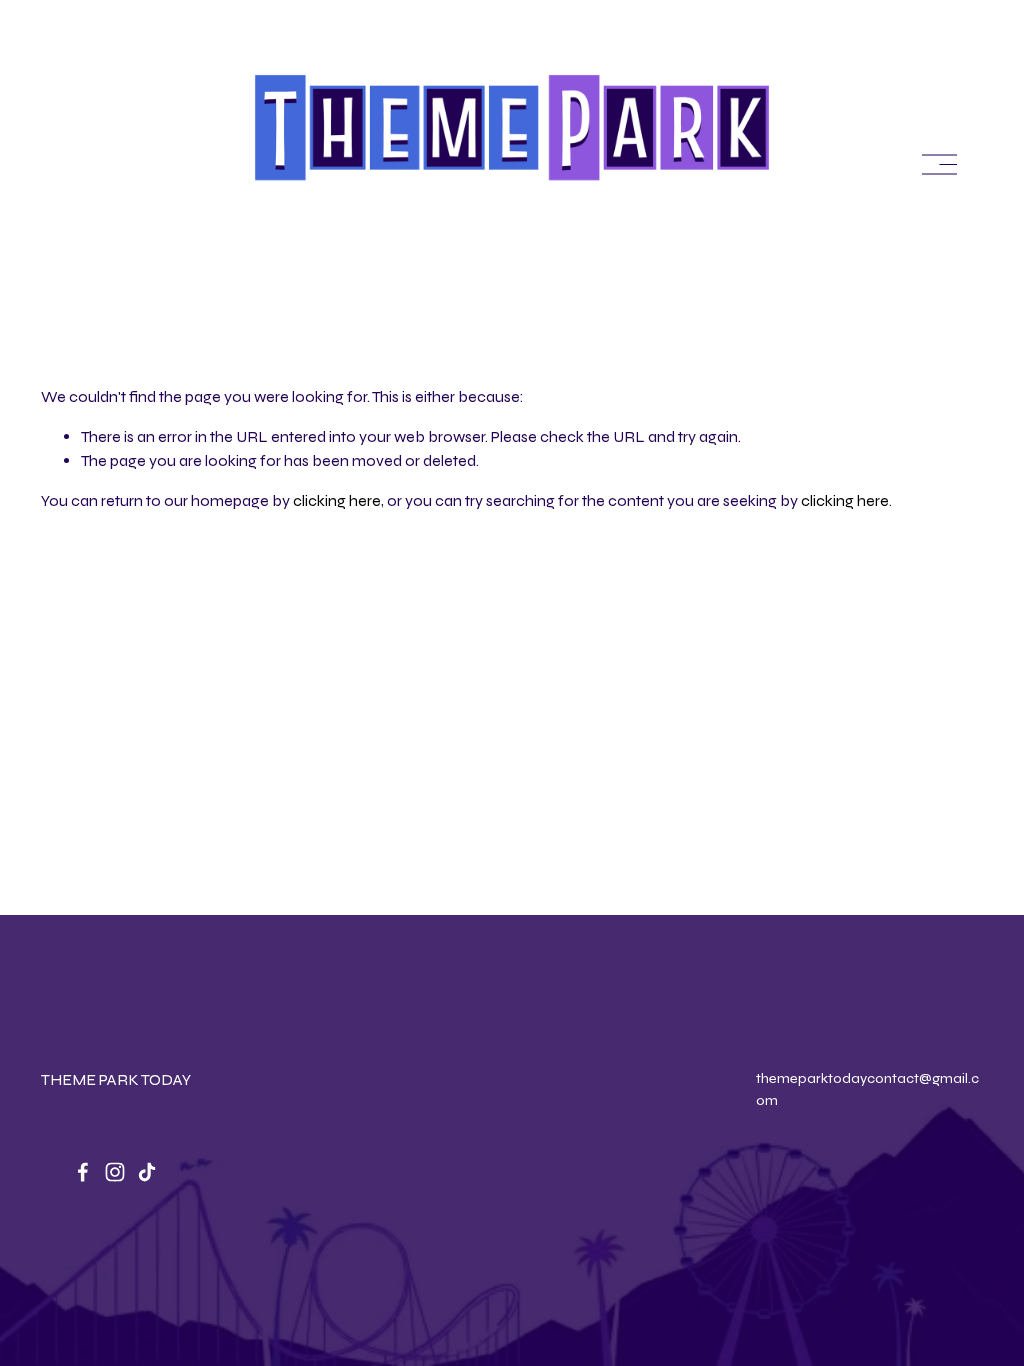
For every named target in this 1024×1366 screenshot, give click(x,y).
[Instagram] (115, 1172)
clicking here (337, 500)
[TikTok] (147, 1172)
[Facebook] (83, 1172)
